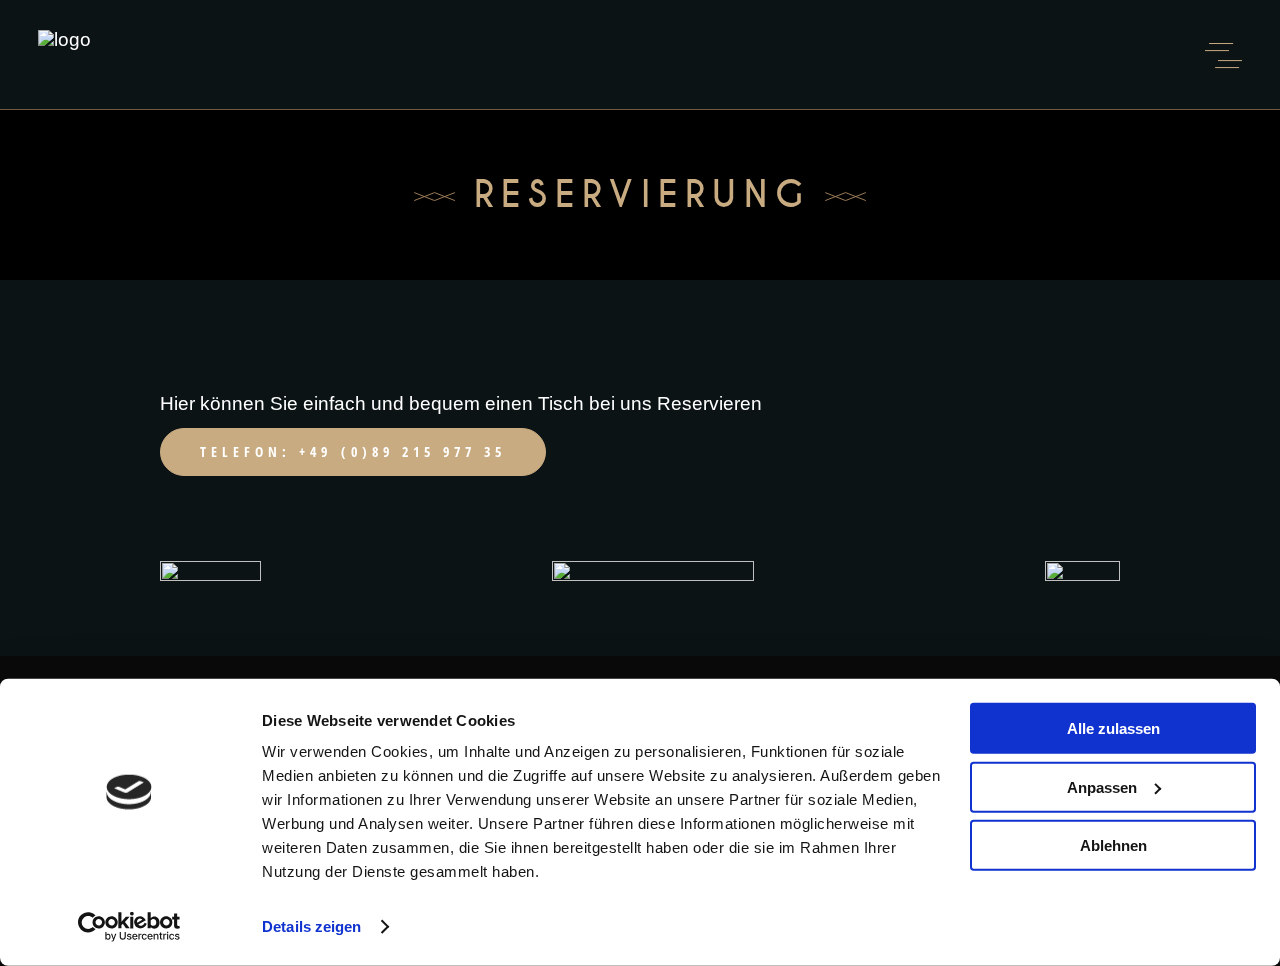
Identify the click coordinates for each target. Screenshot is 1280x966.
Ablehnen (1113, 845)
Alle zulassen (1113, 728)
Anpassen (1102, 786)
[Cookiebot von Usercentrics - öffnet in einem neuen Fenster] (129, 927)
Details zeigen (311, 926)
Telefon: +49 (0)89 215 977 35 (353, 451)
